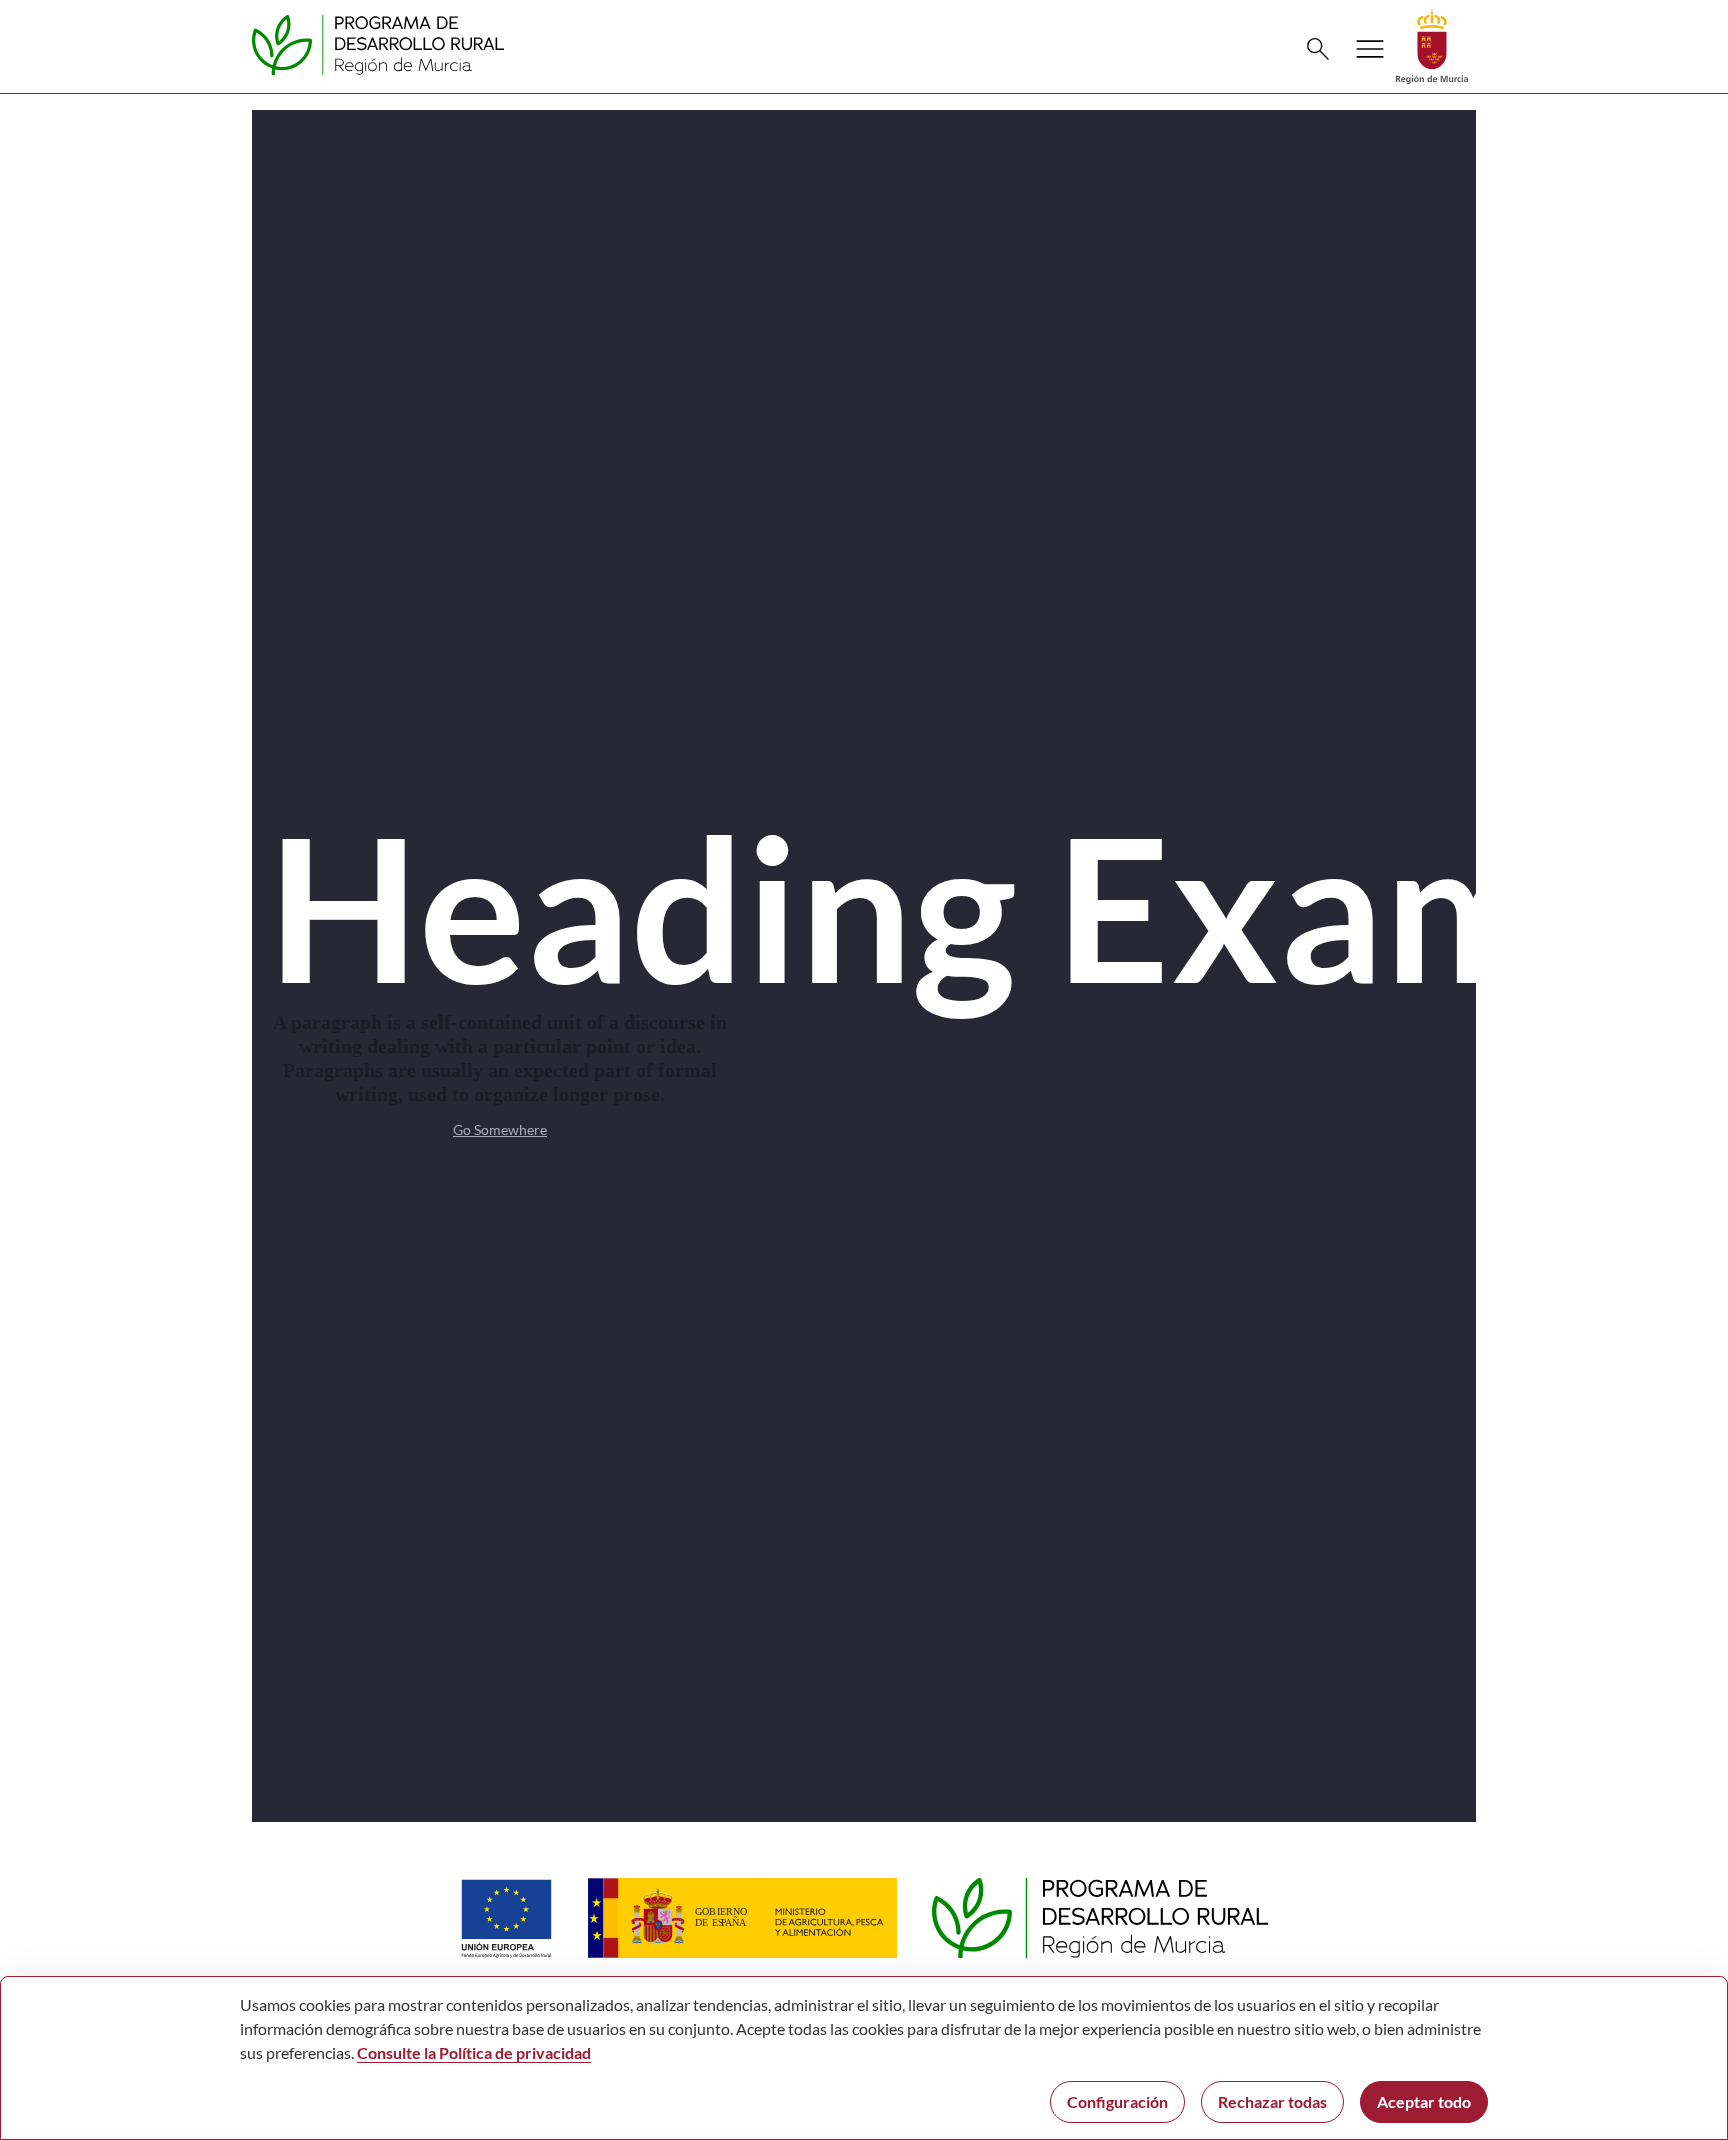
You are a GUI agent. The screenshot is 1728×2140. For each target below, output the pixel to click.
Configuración (1117, 2101)
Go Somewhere (500, 1129)
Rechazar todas (1272, 2101)
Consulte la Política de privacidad (474, 2052)
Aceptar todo (1424, 2101)
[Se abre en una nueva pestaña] (1432, 44)
